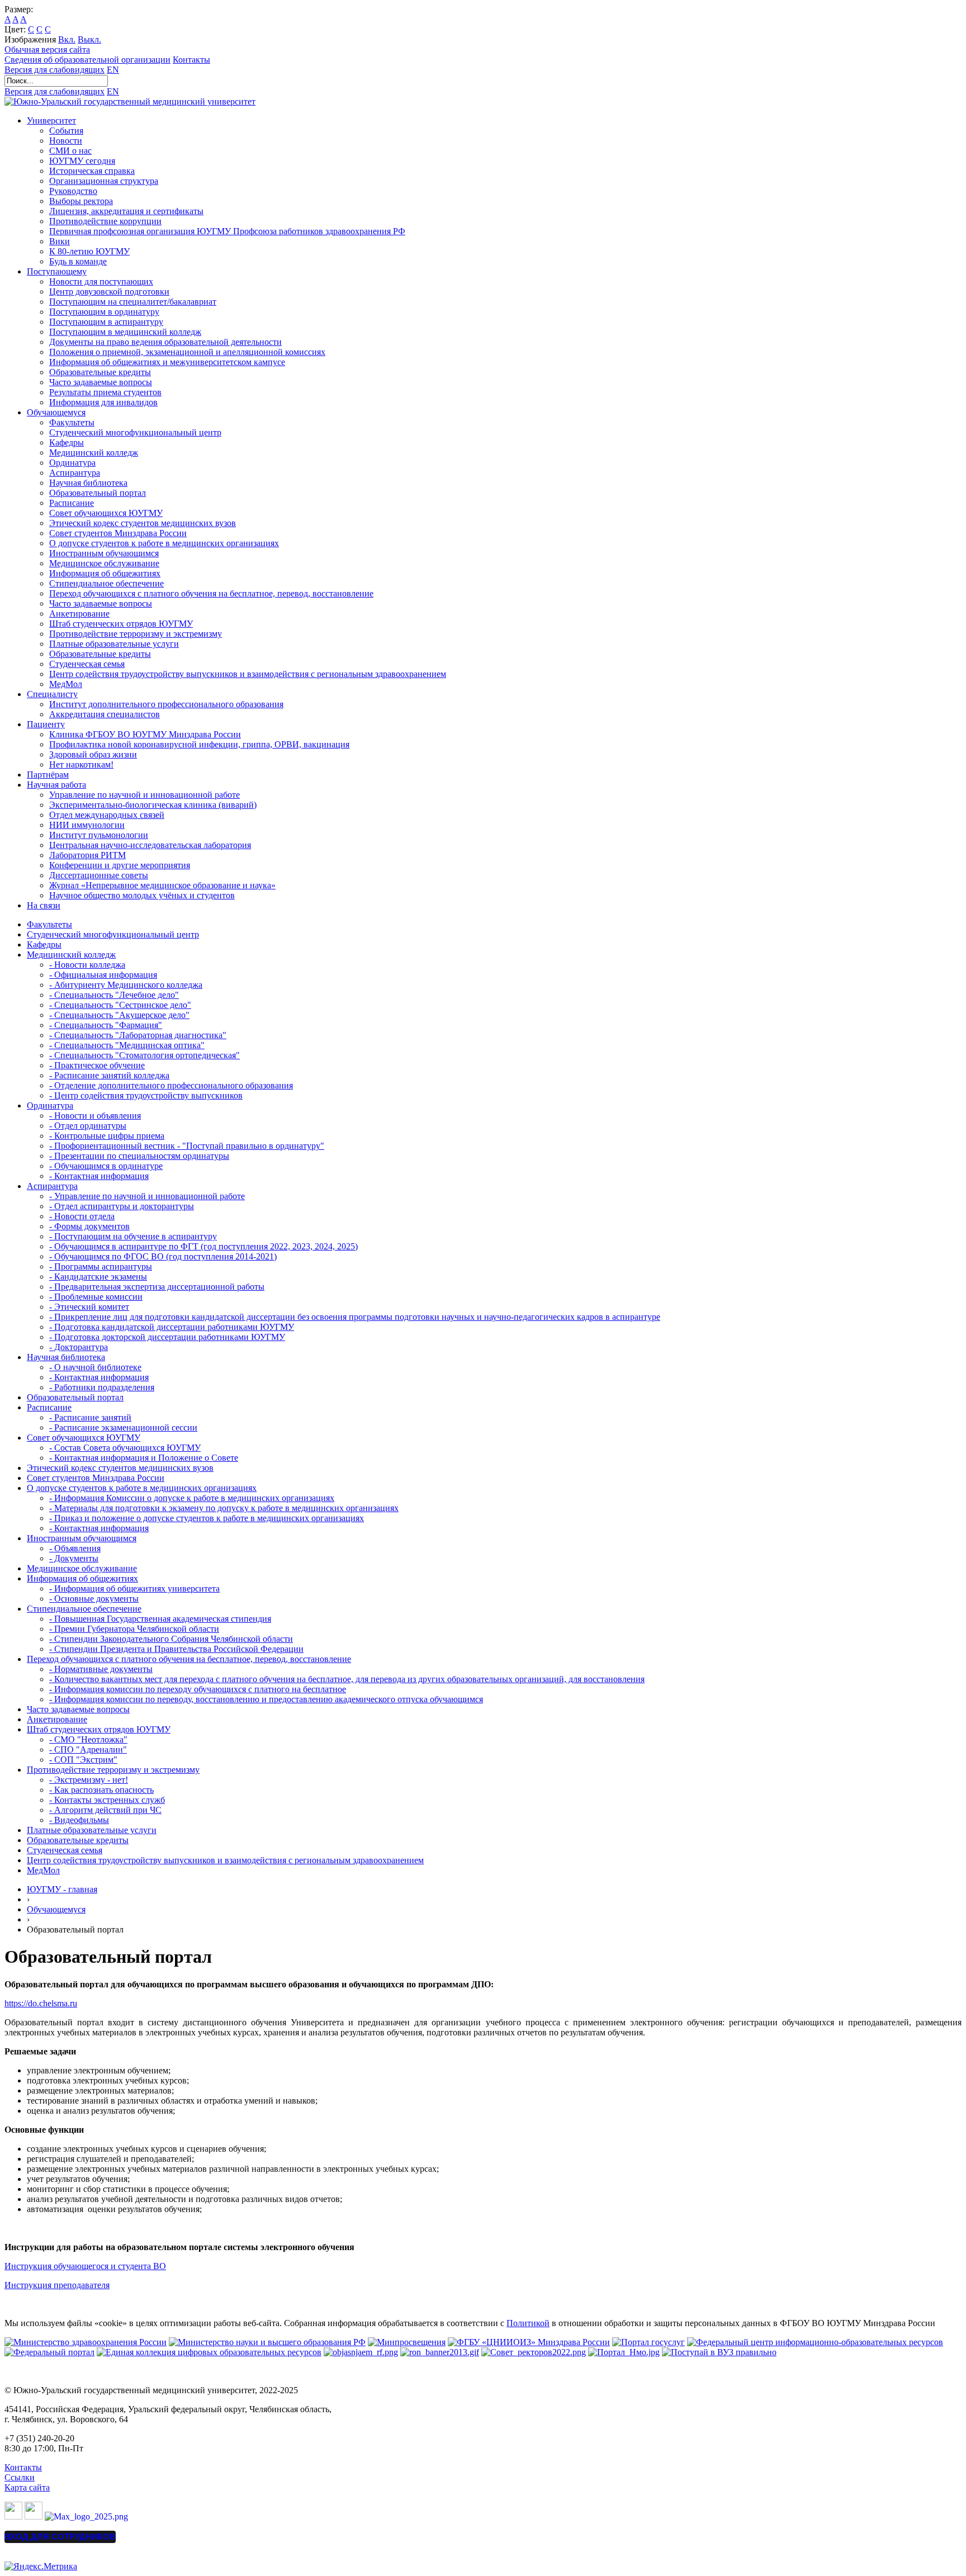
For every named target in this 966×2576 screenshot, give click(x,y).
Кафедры (67, 442)
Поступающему (57, 271)
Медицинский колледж (94, 453)
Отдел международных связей (107, 815)
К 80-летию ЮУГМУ (89, 251)
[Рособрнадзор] (440, 2352)
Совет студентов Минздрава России (118, 533)
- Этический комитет (89, 1307)
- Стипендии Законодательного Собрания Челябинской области (171, 1639)
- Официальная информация (103, 975)
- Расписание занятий (90, 1417)
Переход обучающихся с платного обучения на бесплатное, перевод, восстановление (211, 593)
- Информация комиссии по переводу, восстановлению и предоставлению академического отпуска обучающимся (266, 1699)
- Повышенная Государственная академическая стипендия (160, 1619)
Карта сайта (27, 2487)
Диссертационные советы (99, 875)
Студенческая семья (87, 664)
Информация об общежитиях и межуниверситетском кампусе (167, 362)
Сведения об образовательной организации (87, 60)
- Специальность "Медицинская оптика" (127, 1045)
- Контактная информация (99, 1176)
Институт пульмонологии (99, 835)
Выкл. (89, 39)
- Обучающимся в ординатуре (106, 1166)
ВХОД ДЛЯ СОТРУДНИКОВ (60, 2537)
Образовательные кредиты (100, 372)
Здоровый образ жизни (93, 754)
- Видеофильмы (79, 1820)
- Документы (74, 1558)
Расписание (72, 503)
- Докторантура (79, 1347)
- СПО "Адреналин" (88, 1749)
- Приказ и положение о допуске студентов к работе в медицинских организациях (207, 1518)
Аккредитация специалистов (105, 714)
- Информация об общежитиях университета (134, 1588)
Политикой (528, 2323)
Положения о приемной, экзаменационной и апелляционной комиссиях (187, 352)
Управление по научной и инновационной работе (145, 795)
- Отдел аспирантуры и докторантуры (122, 1206)
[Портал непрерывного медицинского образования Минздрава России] (361, 2352)
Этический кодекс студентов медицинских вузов (143, 523)
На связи (44, 905)
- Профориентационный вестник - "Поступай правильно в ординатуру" (187, 1146)
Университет (51, 120)
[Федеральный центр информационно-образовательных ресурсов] (815, 2342)
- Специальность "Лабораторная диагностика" (138, 1035)
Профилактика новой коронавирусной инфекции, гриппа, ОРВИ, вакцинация (199, 744)
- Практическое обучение (97, 1065)
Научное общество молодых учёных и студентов (142, 895)
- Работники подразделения (102, 1387)
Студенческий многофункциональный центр (135, 432)
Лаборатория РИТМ (87, 855)
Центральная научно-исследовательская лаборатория (150, 845)
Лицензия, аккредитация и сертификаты (126, 211)
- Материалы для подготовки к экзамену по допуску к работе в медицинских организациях (224, 1508)
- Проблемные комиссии (96, 1297)
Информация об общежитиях (105, 573)
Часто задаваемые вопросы (101, 382)
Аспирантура (75, 473)
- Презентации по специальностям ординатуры (139, 1156)
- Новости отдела (82, 1216)
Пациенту (46, 724)
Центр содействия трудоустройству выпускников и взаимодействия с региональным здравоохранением (248, 674)
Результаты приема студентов (105, 392)
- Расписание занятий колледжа (109, 1075)
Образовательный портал (98, 493)
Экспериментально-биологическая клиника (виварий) (153, 805)
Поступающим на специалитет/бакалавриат (133, 302)
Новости (66, 141)
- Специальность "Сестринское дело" (120, 1005)
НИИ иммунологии (87, 825)
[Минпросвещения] (407, 2342)
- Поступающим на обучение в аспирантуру (133, 1236)
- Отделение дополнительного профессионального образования (171, 1085)
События (66, 131)
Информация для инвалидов (103, 402)
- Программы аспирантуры (101, 1266)
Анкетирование (79, 614)
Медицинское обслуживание (104, 563)
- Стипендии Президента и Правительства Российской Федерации (176, 1649)
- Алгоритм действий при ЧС (105, 1810)
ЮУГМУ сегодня (82, 161)
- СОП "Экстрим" (83, 1760)
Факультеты (72, 422)
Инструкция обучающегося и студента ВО (85, 2266)
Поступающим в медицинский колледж (125, 332)
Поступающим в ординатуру (104, 312)
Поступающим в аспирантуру (106, 322)
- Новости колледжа (87, 965)
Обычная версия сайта (47, 49)
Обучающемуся (56, 412)
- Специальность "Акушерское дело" (119, 1015)
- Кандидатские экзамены (98, 1277)
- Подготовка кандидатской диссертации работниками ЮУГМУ (172, 1327)
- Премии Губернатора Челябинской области (134, 1629)
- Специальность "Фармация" (106, 1025)
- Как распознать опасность (101, 1790)
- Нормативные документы (101, 1669)
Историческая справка (92, 171)
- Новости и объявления (95, 1116)
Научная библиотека (88, 483)
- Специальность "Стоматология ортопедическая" (145, 1055)
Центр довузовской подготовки (109, 292)
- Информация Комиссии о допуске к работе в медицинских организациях (192, 1498)
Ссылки (20, 2477)
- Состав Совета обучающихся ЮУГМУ (125, 1448)
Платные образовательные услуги (114, 644)
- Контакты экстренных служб (107, 1800)
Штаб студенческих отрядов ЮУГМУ (121, 624)
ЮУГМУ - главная (62, 1889)
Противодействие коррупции (105, 221)
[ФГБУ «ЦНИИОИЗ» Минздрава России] (529, 2342)
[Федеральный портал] (49, 2352)
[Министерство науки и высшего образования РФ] (267, 2342)
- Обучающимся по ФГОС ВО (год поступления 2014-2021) (163, 1256)
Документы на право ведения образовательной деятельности (165, 342)
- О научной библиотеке (95, 1367)
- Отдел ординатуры (88, 1126)
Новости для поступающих (101, 281)
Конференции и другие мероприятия (120, 865)
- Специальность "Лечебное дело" (114, 995)
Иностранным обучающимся (104, 553)
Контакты (191, 60)
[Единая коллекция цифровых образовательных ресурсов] (209, 2352)
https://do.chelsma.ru (41, 2003)
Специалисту (52, 694)
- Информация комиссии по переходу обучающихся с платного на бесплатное (198, 1689)
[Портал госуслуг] (648, 2342)
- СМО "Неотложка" (88, 1739)
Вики (60, 241)
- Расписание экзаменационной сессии (123, 1427)
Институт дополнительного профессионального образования (166, 704)
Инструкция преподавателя (57, 2285)
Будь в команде (78, 261)
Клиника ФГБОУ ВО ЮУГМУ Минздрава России (145, 734)
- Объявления (75, 1548)
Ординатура (72, 463)
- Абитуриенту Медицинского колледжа (126, 985)
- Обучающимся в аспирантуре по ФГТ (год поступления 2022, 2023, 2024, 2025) (203, 1246)
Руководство (73, 191)
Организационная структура (104, 181)
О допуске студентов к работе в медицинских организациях (164, 543)
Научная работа (56, 785)
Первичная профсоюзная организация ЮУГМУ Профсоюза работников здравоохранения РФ (227, 231)
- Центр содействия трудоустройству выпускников (146, 1095)
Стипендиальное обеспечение (106, 583)
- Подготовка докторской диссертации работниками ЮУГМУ (167, 1337)
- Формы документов (89, 1226)
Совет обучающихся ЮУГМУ (106, 513)
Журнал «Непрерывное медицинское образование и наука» (162, 885)
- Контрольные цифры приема (107, 1136)
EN (113, 70)
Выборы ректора (81, 201)
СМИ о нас (70, 151)
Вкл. (67, 39)
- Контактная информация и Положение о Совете (144, 1458)
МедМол (66, 684)
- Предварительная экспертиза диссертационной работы (157, 1287)
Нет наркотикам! (81, 764)
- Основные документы (94, 1599)
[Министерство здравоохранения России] (86, 2342)
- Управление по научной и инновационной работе (147, 1196)
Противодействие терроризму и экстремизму (136, 634)
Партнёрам (48, 775)
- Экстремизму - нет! (89, 1780)
